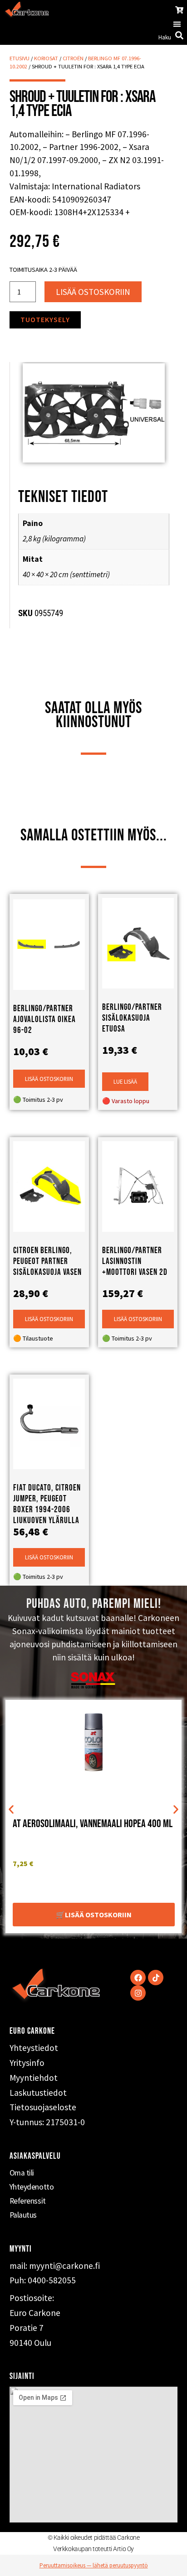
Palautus (23, 2215)
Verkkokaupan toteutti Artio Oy (93, 2549)
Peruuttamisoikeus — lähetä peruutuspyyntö (94, 2565)
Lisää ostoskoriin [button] (49, 1079)
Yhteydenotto (32, 2187)
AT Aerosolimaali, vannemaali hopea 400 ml (93, 1824)
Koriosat (46, 58)
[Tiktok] (156, 1978)
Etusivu (20, 58)
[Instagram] (138, 1993)
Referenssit (28, 2201)
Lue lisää (125, 1081)
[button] (177, 24)
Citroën (73, 58)
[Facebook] (138, 1978)
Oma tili (22, 2173)
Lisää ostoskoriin (93, 292)
